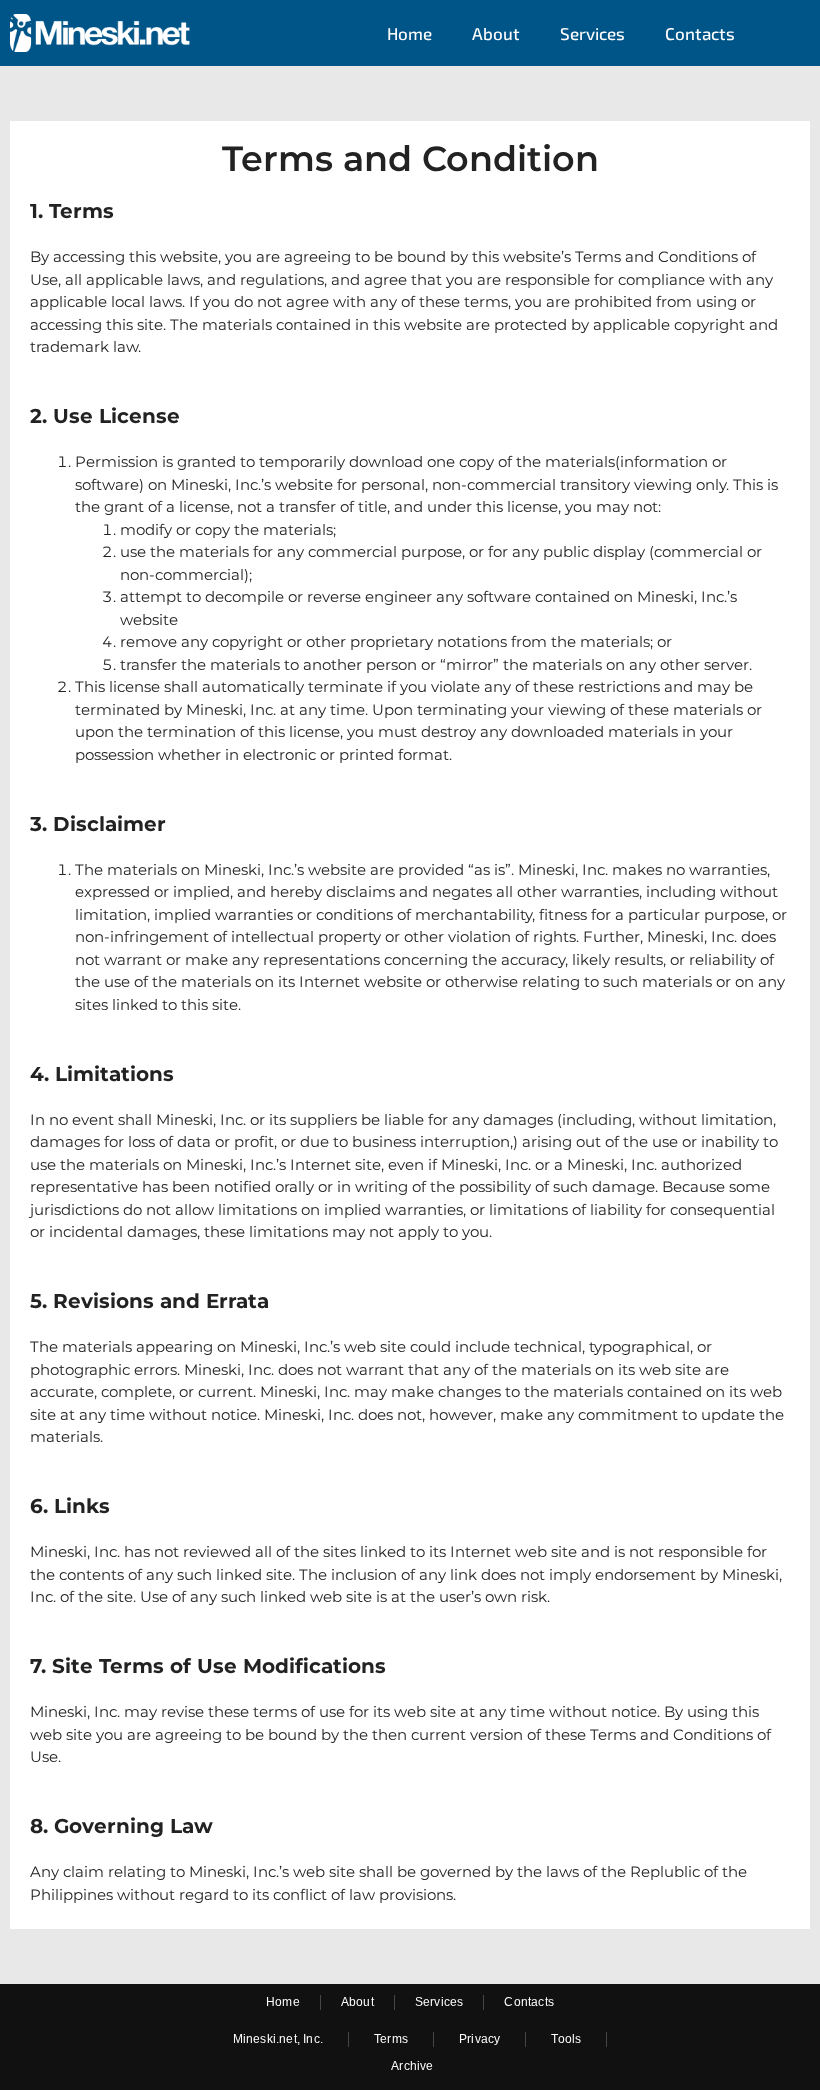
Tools (566, 2039)
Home (409, 33)
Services (592, 33)
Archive (412, 2066)
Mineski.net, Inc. (278, 2039)
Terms (391, 2039)
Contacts (700, 33)
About (496, 33)
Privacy (479, 2039)
